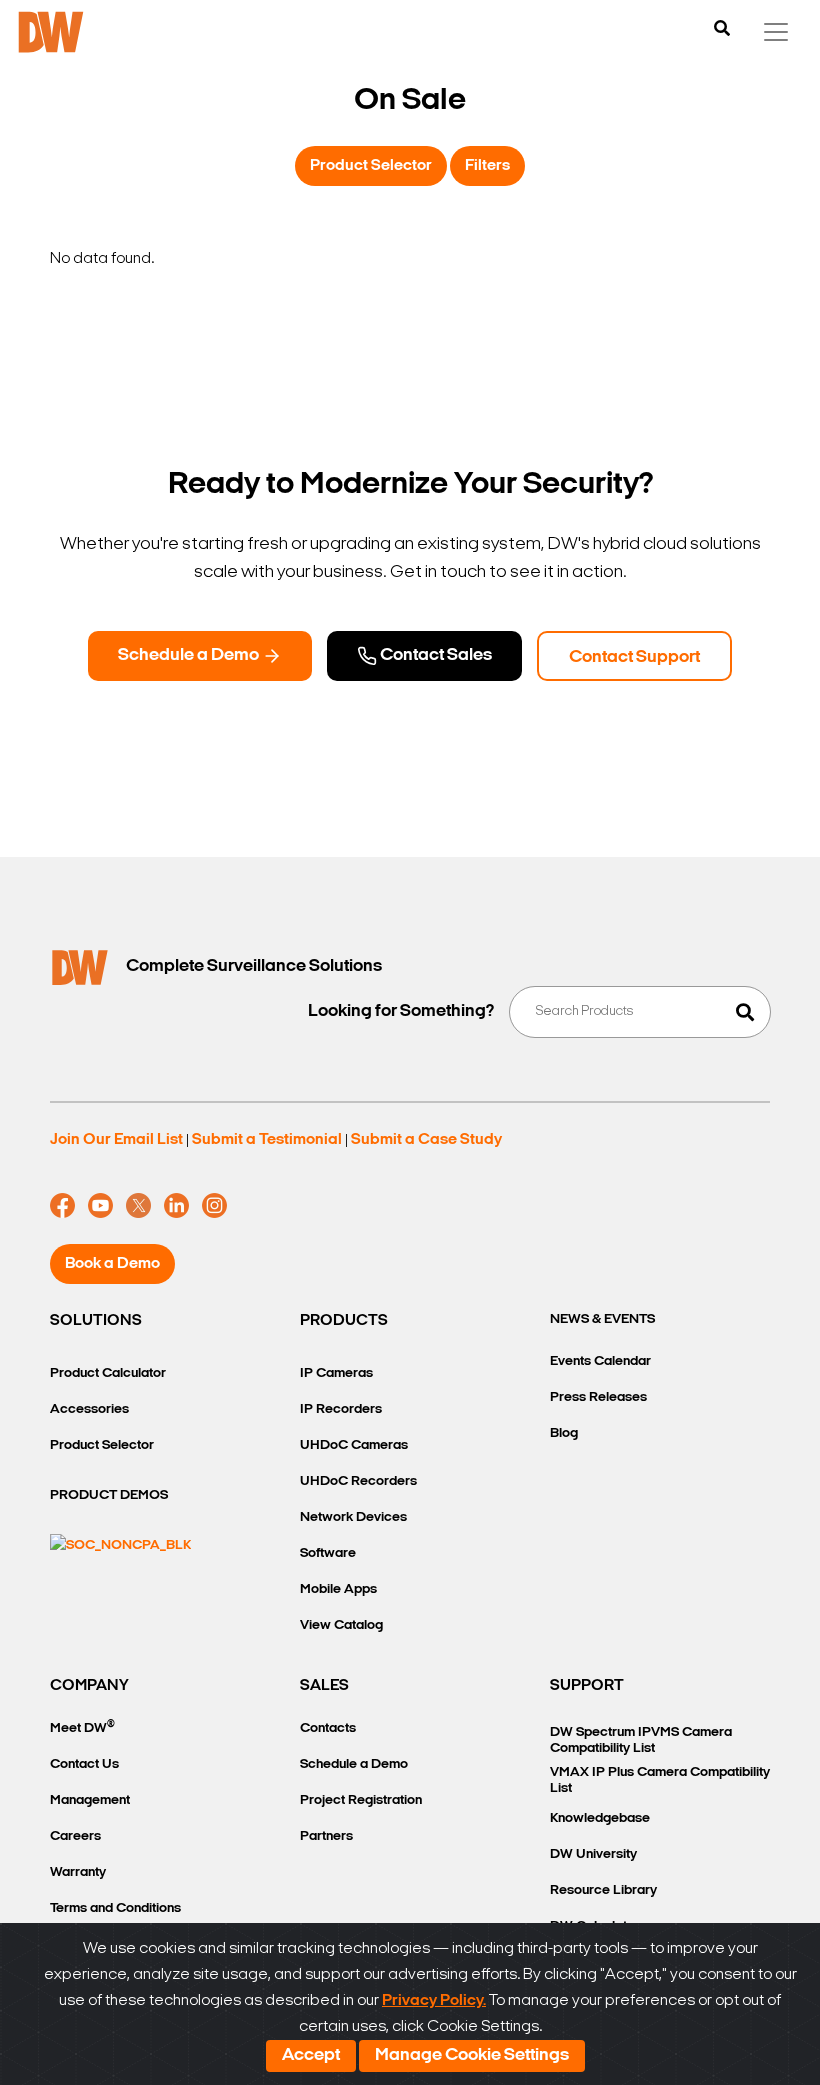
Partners (326, 1836)
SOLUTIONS (96, 1321)
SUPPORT (587, 1686)
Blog (564, 1433)
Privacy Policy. (434, 2001)
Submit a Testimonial (267, 1140)
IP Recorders (341, 1409)
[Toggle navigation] (776, 32)
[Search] (722, 30)
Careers (75, 1836)
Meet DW (82, 1727)
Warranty (78, 1872)
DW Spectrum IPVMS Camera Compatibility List (641, 1740)
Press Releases (598, 1397)
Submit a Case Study (426, 1140)
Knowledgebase (600, 1818)
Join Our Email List (116, 1140)
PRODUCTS (344, 1321)
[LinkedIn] (176, 1206)
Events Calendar (600, 1361)
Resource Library (603, 1890)
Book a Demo (112, 1264)
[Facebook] (62, 1206)
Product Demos (109, 1495)
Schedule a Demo (190, 656)
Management (90, 1800)
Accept (311, 2056)
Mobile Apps (338, 1589)
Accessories (89, 1409)
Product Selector (371, 166)
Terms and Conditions (115, 1908)
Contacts (328, 1728)
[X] (138, 1206)
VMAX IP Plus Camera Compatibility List (660, 1780)
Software (328, 1553)
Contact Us (84, 1764)
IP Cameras (336, 1373)
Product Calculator (108, 1373)
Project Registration (361, 1800)
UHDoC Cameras (354, 1445)
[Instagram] (214, 1206)
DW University (593, 1854)
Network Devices (353, 1517)
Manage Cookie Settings (472, 2056)
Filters (487, 166)
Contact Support (634, 658)
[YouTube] (100, 1206)
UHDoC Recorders (358, 1481)
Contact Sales (434, 656)
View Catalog (341, 1625)
